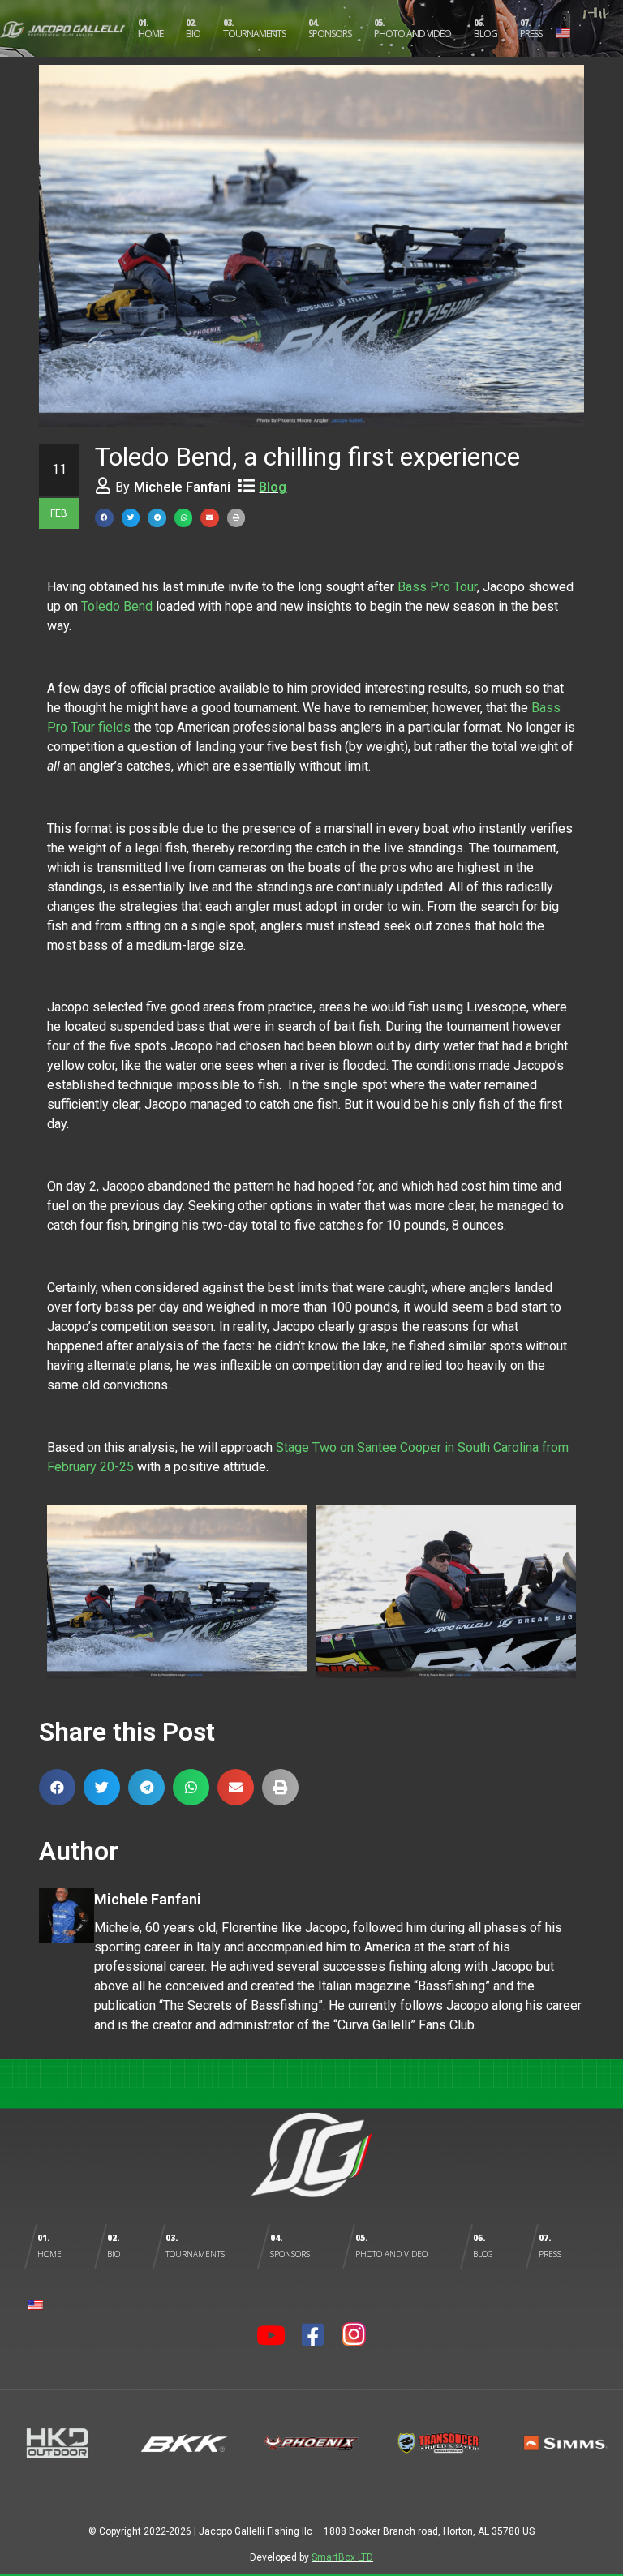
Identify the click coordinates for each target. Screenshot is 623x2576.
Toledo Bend (117, 606)
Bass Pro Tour (437, 587)
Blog (273, 487)
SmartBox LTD (342, 2557)
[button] (104, 518)
